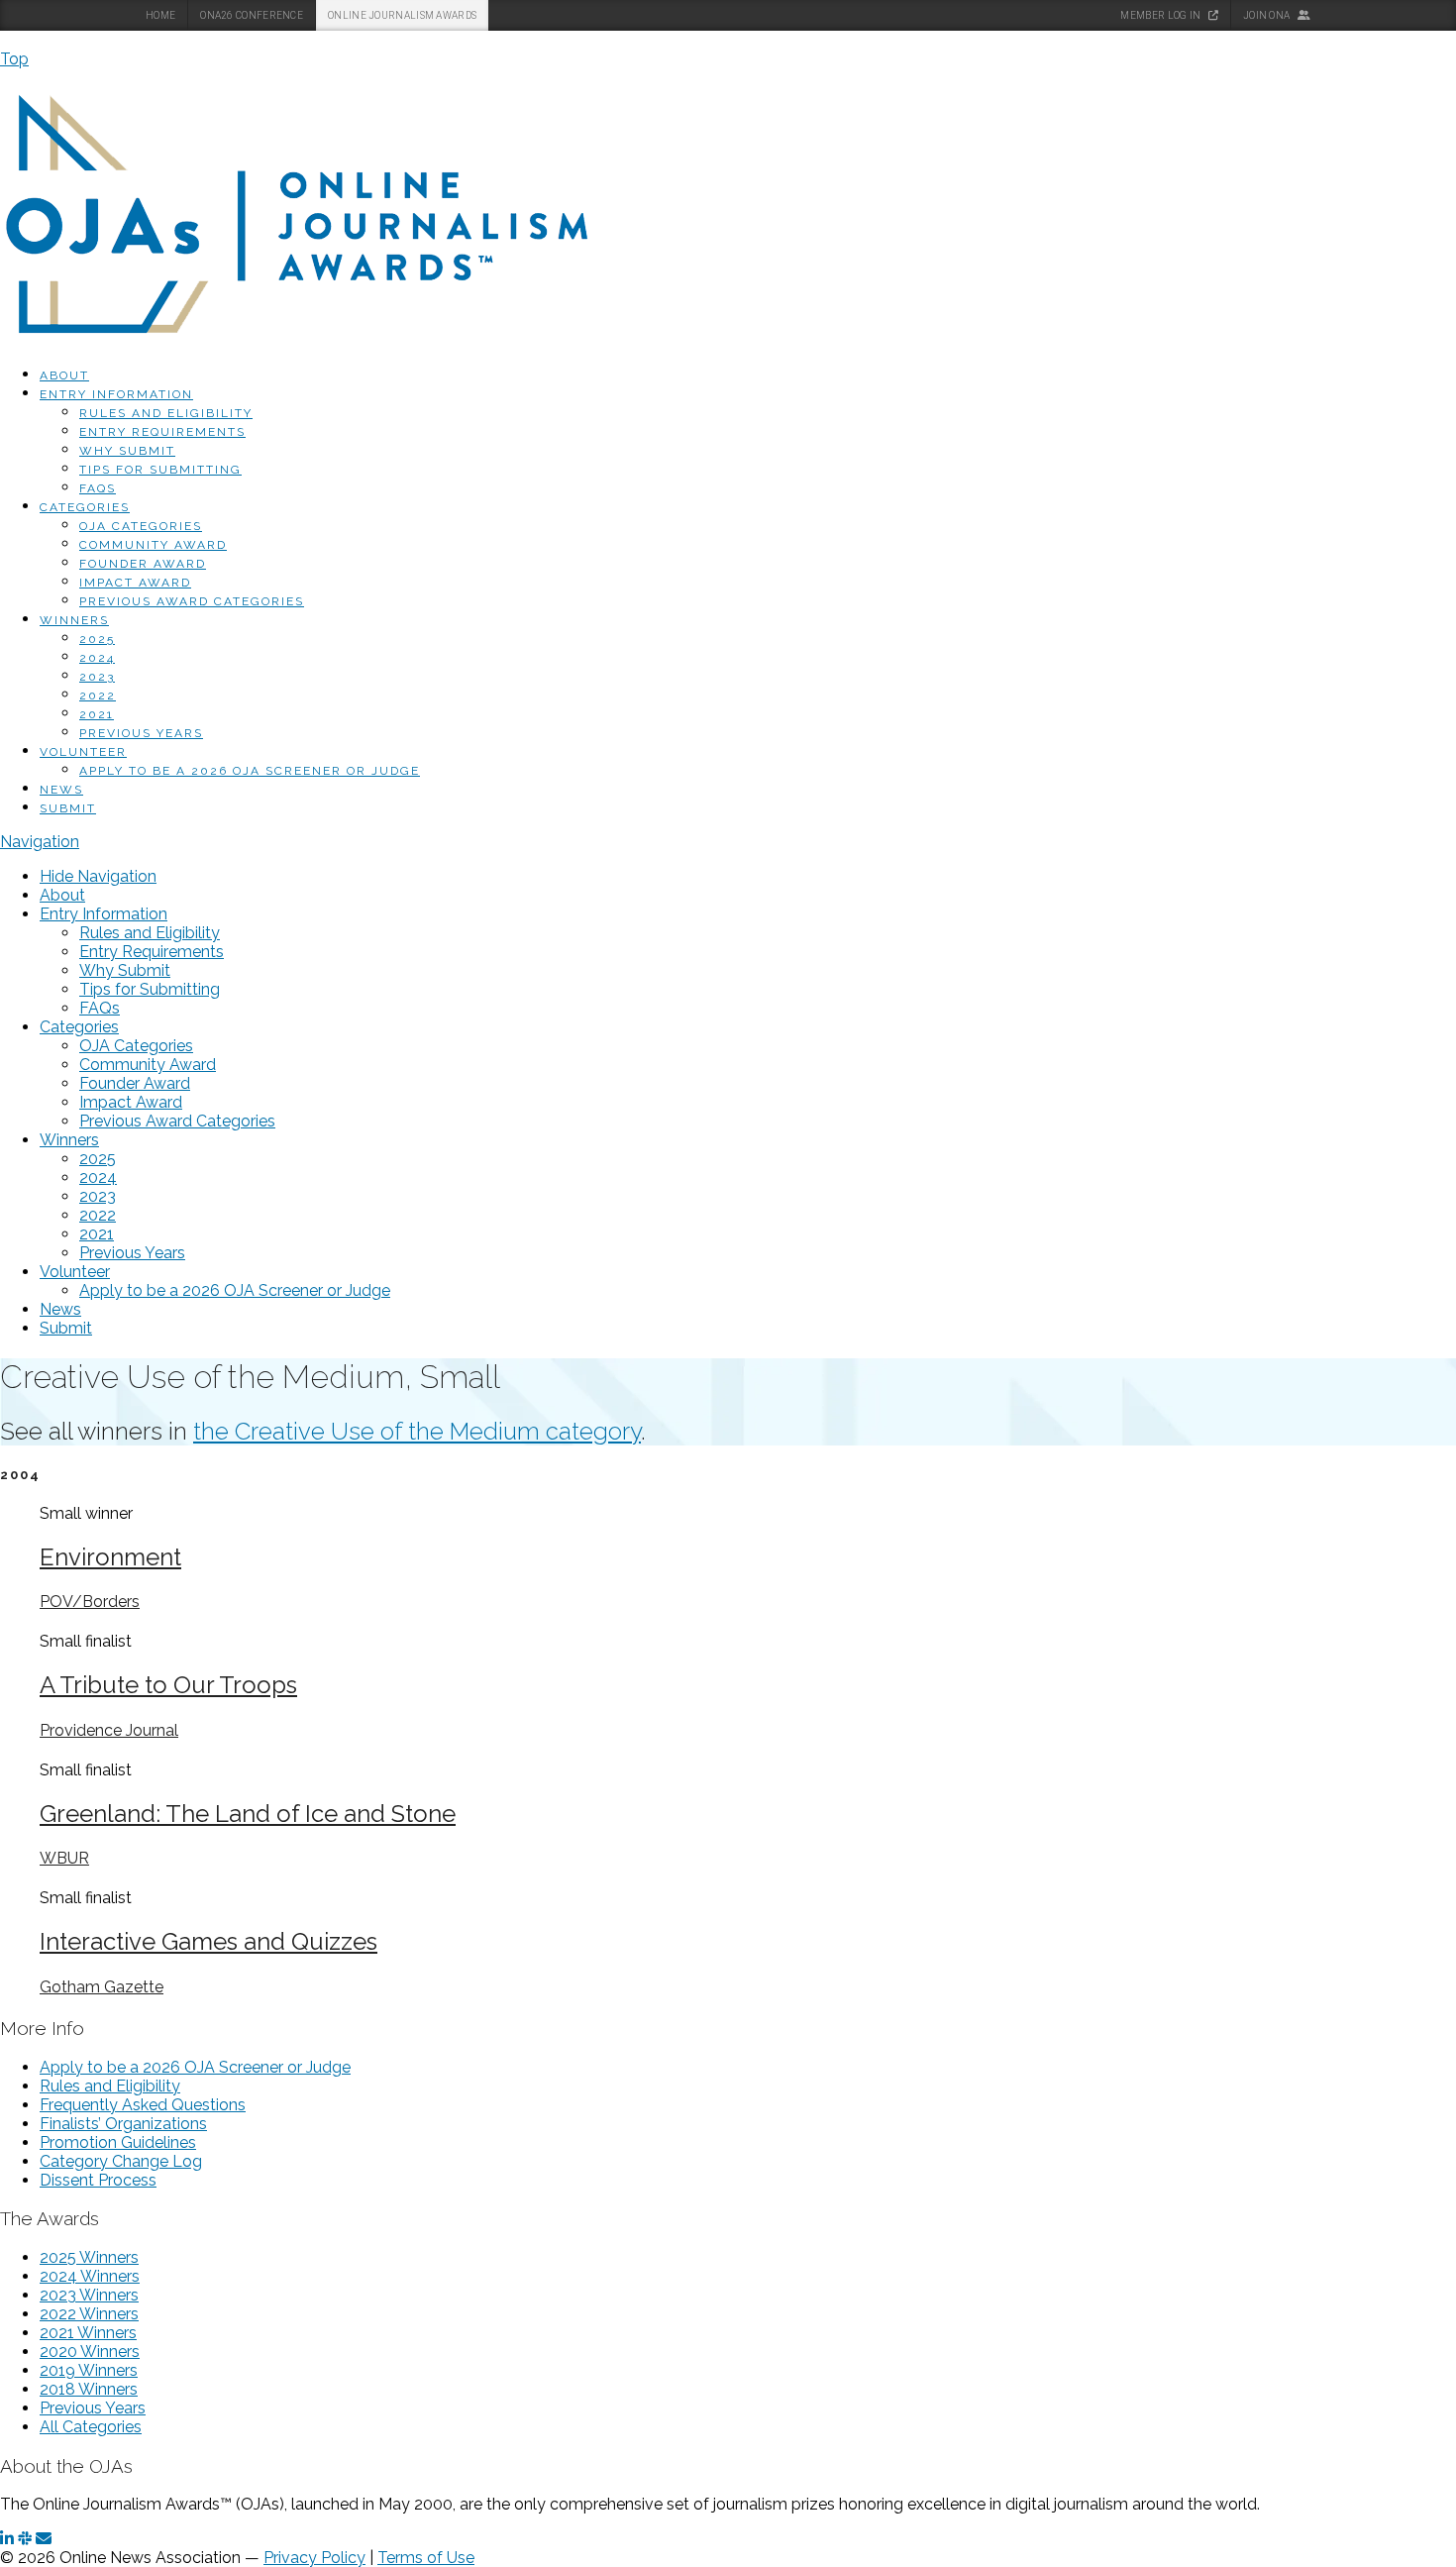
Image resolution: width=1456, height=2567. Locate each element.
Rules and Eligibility (166, 413)
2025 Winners (89, 2257)
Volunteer (83, 752)
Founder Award (143, 564)
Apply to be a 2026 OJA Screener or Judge (250, 771)
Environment (110, 1557)
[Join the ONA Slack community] (25, 2539)
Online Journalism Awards (402, 15)
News (61, 790)
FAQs (98, 488)
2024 (97, 658)
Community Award (153, 545)
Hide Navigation (98, 876)
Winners (74, 620)
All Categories (91, 2427)
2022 (98, 695)
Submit (68, 808)
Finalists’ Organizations (123, 2124)
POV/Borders (90, 1602)
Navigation (40, 842)
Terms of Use (426, 2558)
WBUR (64, 1858)
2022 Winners (89, 2314)
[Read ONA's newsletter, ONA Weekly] (44, 2539)
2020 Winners (90, 2352)
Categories (85, 507)
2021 (97, 714)
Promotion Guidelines (118, 2142)
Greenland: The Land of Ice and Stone (248, 1814)
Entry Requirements (162, 432)
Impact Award (135, 583)
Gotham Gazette (102, 1987)
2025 (97, 639)
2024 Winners (90, 2276)
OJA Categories (141, 526)
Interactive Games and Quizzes (208, 1941)
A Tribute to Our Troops (168, 1685)
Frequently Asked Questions (143, 2105)
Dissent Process (98, 2180)
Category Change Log (121, 2161)
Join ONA (1268, 15)
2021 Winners (88, 2333)
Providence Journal (109, 1730)
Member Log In (1161, 15)
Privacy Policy (314, 2558)
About (64, 375)
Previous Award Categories (192, 601)
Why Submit (127, 451)
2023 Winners (89, 2295)
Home (160, 15)
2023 (97, 677)
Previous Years (141, 733)
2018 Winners (89, 2389)
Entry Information (116, 394)
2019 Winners (89, 2370)
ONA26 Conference (252, 15)
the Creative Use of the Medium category (417, 1431)
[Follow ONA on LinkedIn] (7, 2539)
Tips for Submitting (160, 470)
